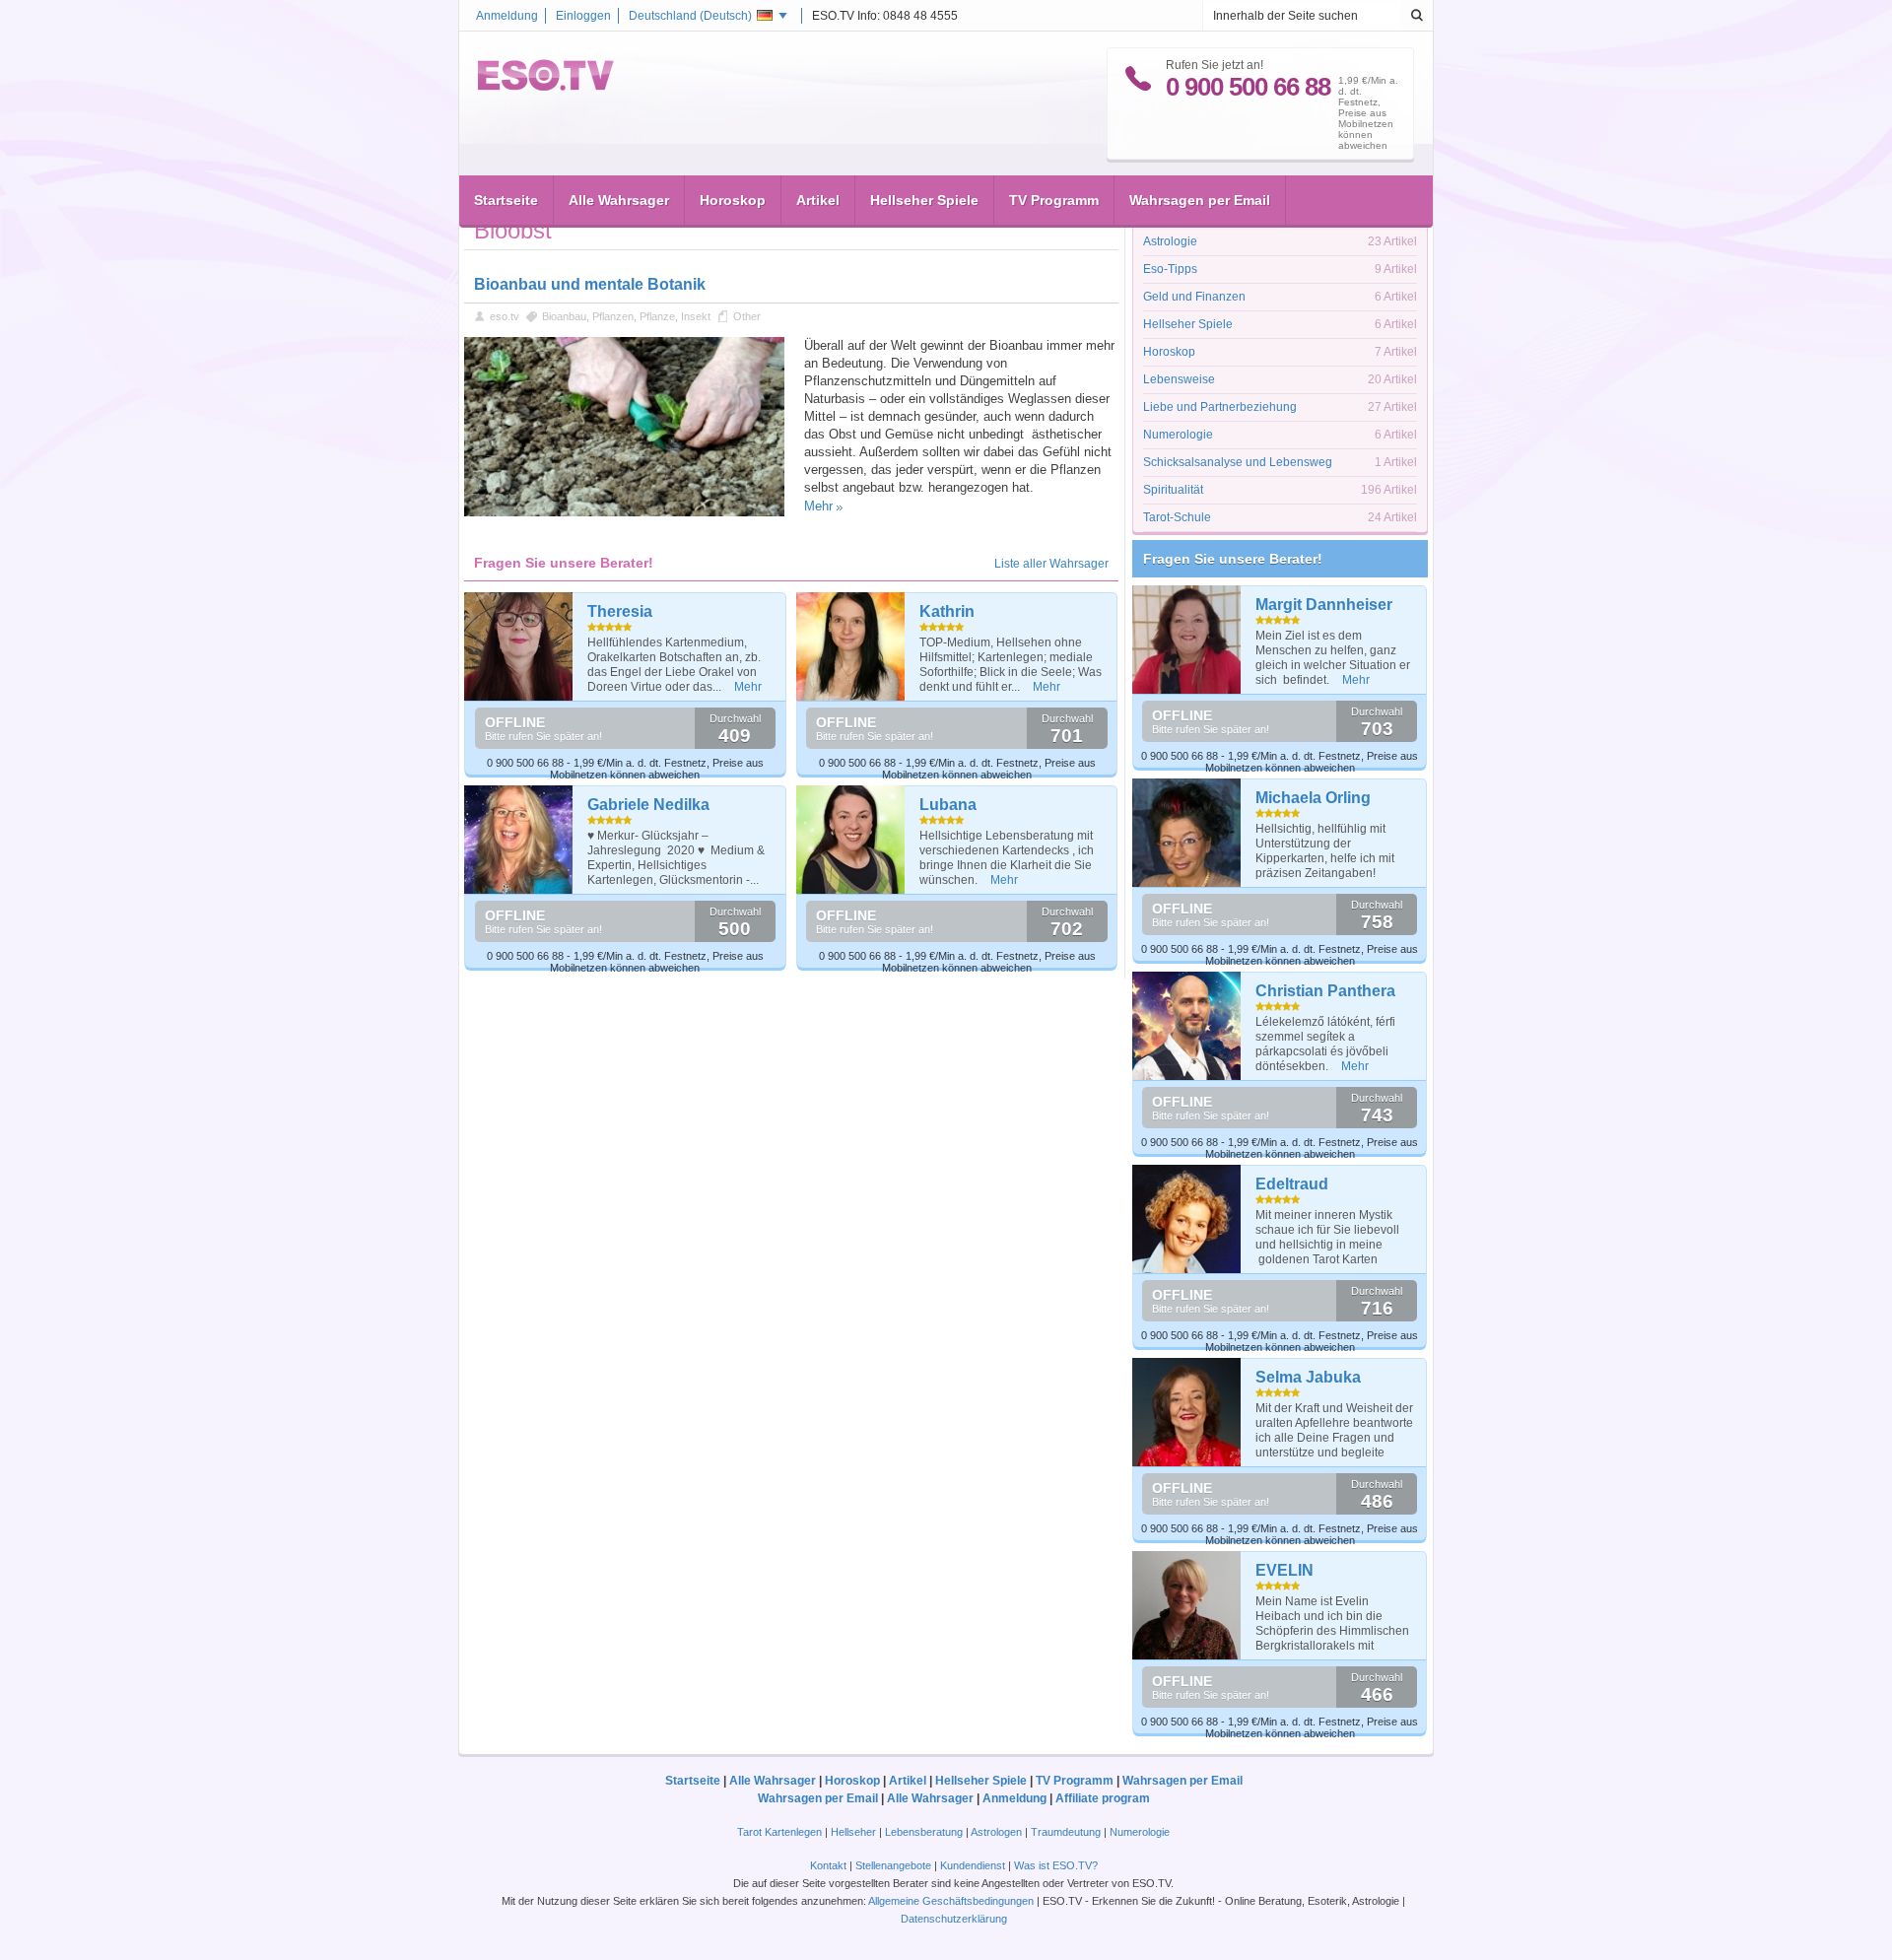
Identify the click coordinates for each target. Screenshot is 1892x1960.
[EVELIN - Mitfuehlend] (1187, 1605)
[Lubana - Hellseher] (851, 840)
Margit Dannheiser (1324, 605)
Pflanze (657, 316)
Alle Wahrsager (619, 200)
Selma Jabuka (1308, 1377)
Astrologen (996, 1832)
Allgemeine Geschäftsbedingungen (951, 1901)
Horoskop (733, 200)
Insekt (696, 316)
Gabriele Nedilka (648, 805)
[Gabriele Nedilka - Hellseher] (519, 840)
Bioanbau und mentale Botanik (590, 284)
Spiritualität (1173, 490)
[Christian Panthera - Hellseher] (1187, 1026)
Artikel (818, 200)
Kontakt (828, 1865)
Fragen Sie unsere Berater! (1233, 559)
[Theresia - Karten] (519, 646)
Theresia (620, 611)
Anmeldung (507, 16)
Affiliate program (1103, 1798)
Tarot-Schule (1177, 517)
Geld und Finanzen (1194, 297)
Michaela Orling (1313, 798)
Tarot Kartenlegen (779, 1832)
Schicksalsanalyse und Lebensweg (1238, 462)
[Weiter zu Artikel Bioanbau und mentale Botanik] (624, 512)
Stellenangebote (895, 1865)
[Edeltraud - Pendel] (1187, 1219)
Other (747, 316)
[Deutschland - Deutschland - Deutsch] (546, 87)
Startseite (506, 200)
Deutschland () (690, 16)
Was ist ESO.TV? (1056, 1865)
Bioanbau (564, 316)
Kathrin (947, 611)
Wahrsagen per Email (1200, 200)
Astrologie (1170, 241)
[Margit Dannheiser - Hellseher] (1187, 640)
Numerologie (1178, 435)
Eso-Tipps (1170, 269)
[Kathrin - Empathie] (851, 646)
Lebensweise (1179, 379)
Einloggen (583, 16)
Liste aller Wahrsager (1051, 564)
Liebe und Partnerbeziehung (1220, 407)
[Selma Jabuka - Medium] (1187, 1412)
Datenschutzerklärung (954, 1919)
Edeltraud (1292, 1184)
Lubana (948, 805)
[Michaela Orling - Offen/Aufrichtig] (1187, 833)
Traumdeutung (1066, 1832)
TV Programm (1054, 200)
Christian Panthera (1325, 991)
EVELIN (1284, 1570)
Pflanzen (613, 316)
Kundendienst (973, 1865)
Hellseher (853, 1832)
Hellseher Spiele (924, 200)
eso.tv (505, 316)
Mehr (818, 506)
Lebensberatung (924, 1832)
